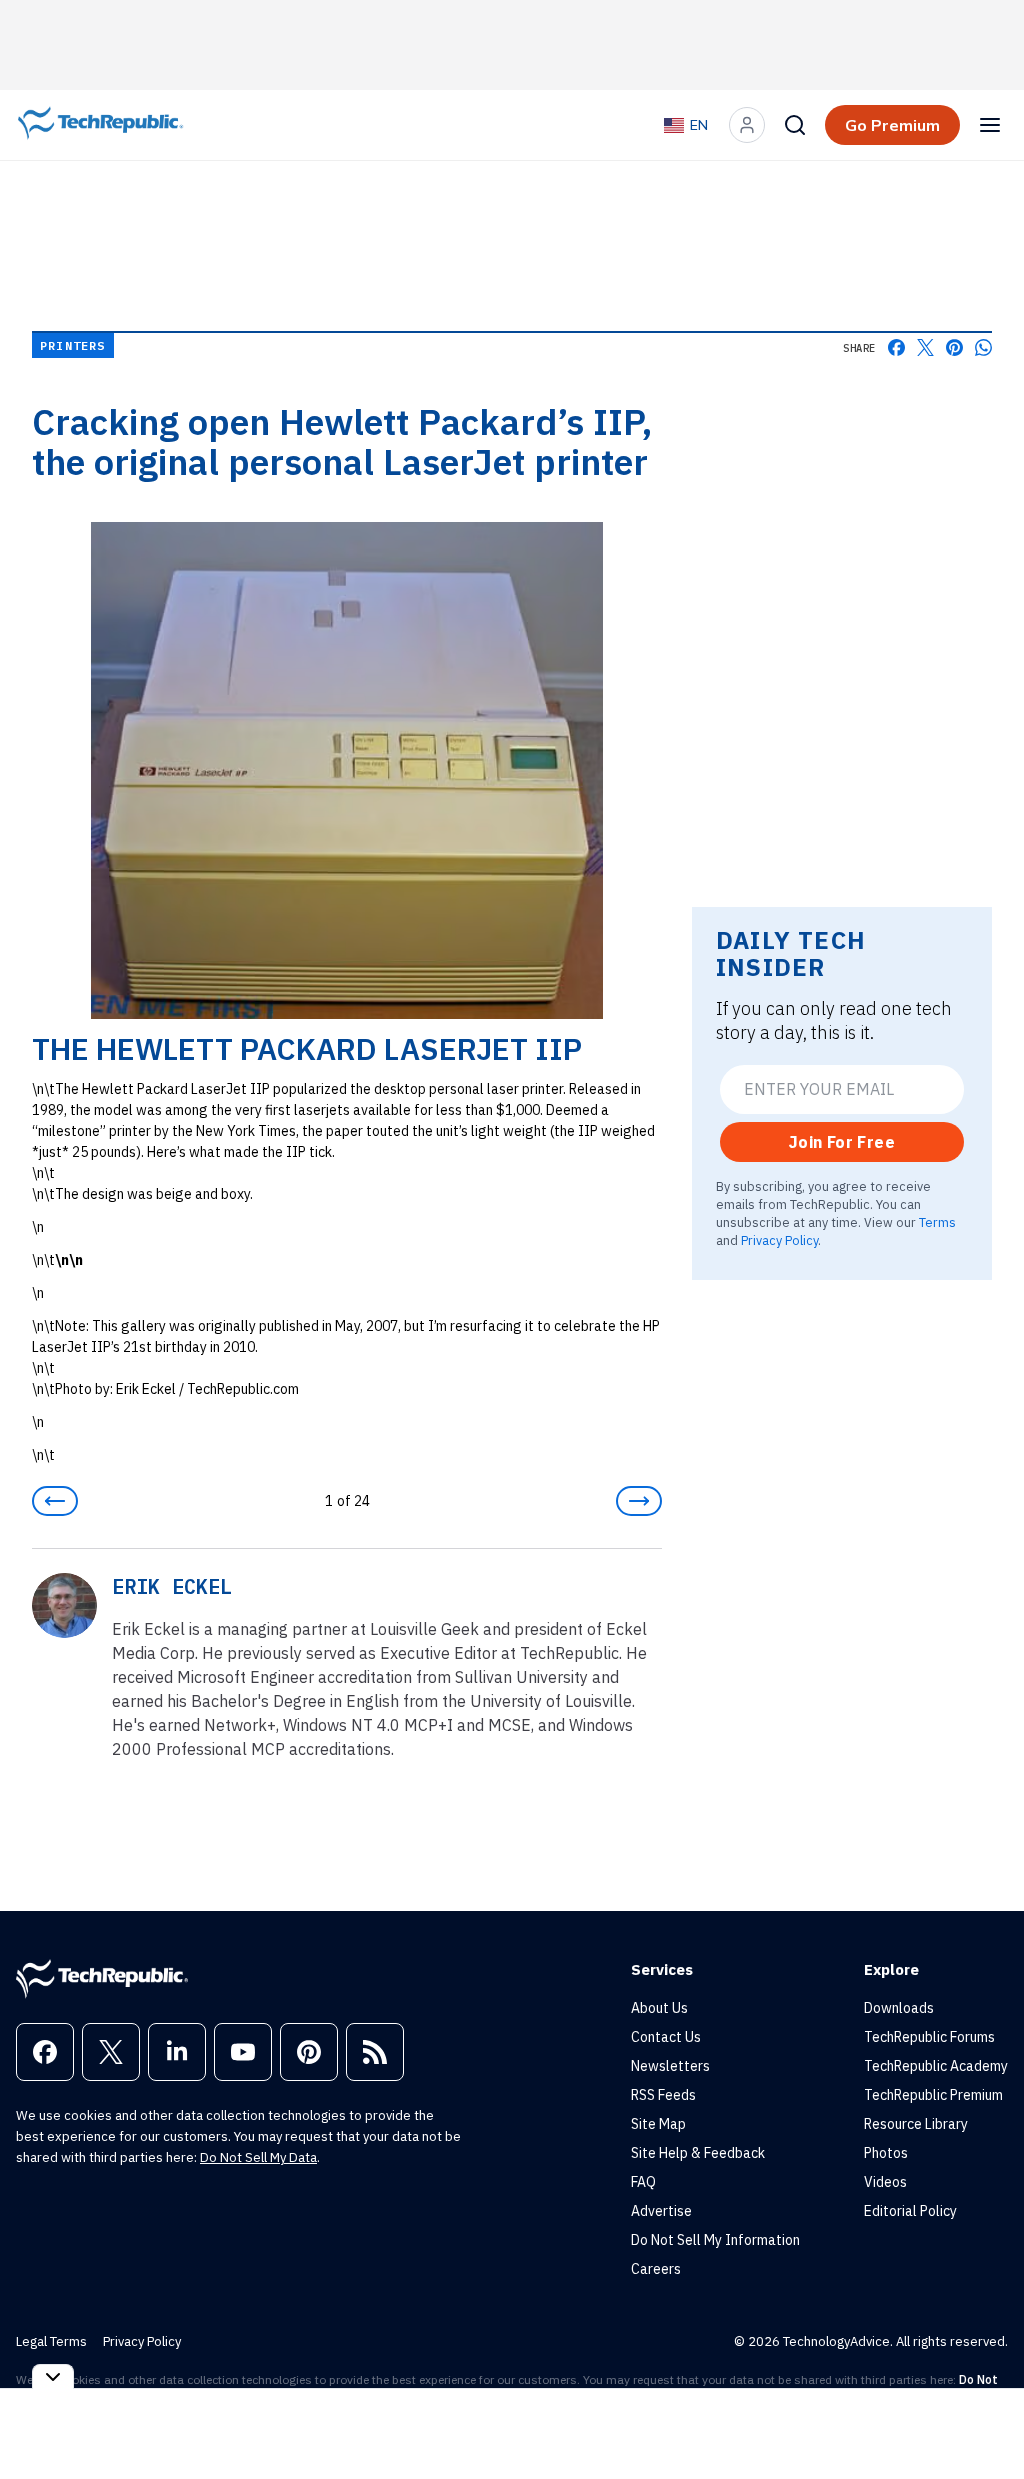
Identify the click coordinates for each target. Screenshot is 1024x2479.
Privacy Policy (779, 1240)
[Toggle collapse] (53, 2376)
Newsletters (670, 2066)
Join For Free (842, 1142)
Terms (937, 1222)
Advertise (661, 2211)
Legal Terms (51, 2341)
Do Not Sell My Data (258, 2157)
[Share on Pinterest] (954, 347)
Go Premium (892, 125)
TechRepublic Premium (933, 2095)
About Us (659, 2008)
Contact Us (666, 2037)
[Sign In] (747, 125)
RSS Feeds (663, 2095)
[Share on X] (925, 347)
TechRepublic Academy (936, 2066)
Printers (73, 345)
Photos (886, 2153)
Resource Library (916, 2124)
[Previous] (55, 1501)
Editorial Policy (910, 2211)
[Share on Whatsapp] (983, 347)
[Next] (639, 1501)
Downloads (899, 2008)
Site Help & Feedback (698, 2153)
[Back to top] (984, 2418)
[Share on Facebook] (896, 347)
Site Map (658, 2124)
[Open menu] (990, 125)
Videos (885, 2182)
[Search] (795, 125)
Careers (656, 2269)
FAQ (643, 2182)
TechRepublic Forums (929, 2037)
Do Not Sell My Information (715, 2240)
